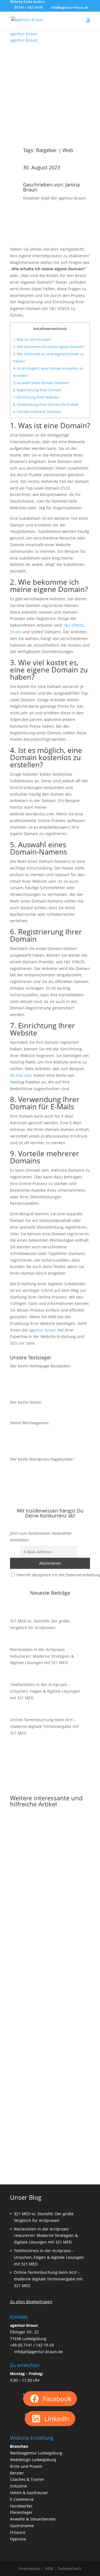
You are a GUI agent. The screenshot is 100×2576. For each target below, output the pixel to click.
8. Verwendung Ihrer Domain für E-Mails (46, 404)
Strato (16, 632)
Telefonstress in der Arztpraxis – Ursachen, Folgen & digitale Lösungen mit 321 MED (45, 1691)
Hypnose (18, 2539)
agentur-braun (43, 1330)
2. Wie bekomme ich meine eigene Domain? (49, 347)
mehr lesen (26, 1915)
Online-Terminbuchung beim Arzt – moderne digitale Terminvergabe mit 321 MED (44, 1726)
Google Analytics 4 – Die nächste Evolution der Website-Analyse (49, 1881)
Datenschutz (69, 2568)
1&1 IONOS (73, 625)
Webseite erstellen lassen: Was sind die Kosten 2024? (48, 2112)
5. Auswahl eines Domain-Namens (41, 383)
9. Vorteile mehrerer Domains (37, 412)
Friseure (18, 2532)
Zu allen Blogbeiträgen (31, 2302)
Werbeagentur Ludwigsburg (36, 2453)
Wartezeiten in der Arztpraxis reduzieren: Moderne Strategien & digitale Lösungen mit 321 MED (42, 1656)
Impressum (30, 2568)
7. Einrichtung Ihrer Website (36, 397)
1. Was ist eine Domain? (32, 339)
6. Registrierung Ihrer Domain (37, 390)
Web (68, 150)
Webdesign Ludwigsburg (33, 2460)
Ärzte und (19, 2466)
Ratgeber (47, 150)
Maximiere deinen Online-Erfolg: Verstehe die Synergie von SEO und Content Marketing (49, 1996)
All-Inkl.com (21, 1075)
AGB (49, 2568)
